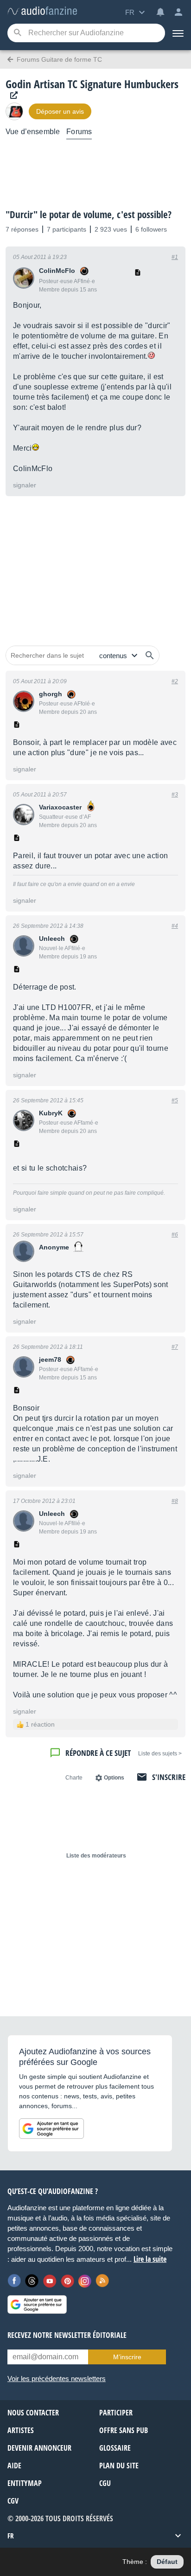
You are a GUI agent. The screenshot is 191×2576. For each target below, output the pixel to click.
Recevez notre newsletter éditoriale (67, 2335)
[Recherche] (17, 33)
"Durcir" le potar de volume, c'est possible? (89, 214)
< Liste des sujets (160, 1754)
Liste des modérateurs (96, 1856)
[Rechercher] (150, 655)
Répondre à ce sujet (98, 1753)
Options (114, 1778)
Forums (79, 132)
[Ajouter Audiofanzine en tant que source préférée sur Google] (51, 2129)
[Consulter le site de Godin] (12, 95)
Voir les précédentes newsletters (57, 2379)
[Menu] (178, 33)
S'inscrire (169, 1777)
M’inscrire (127, 2357)
